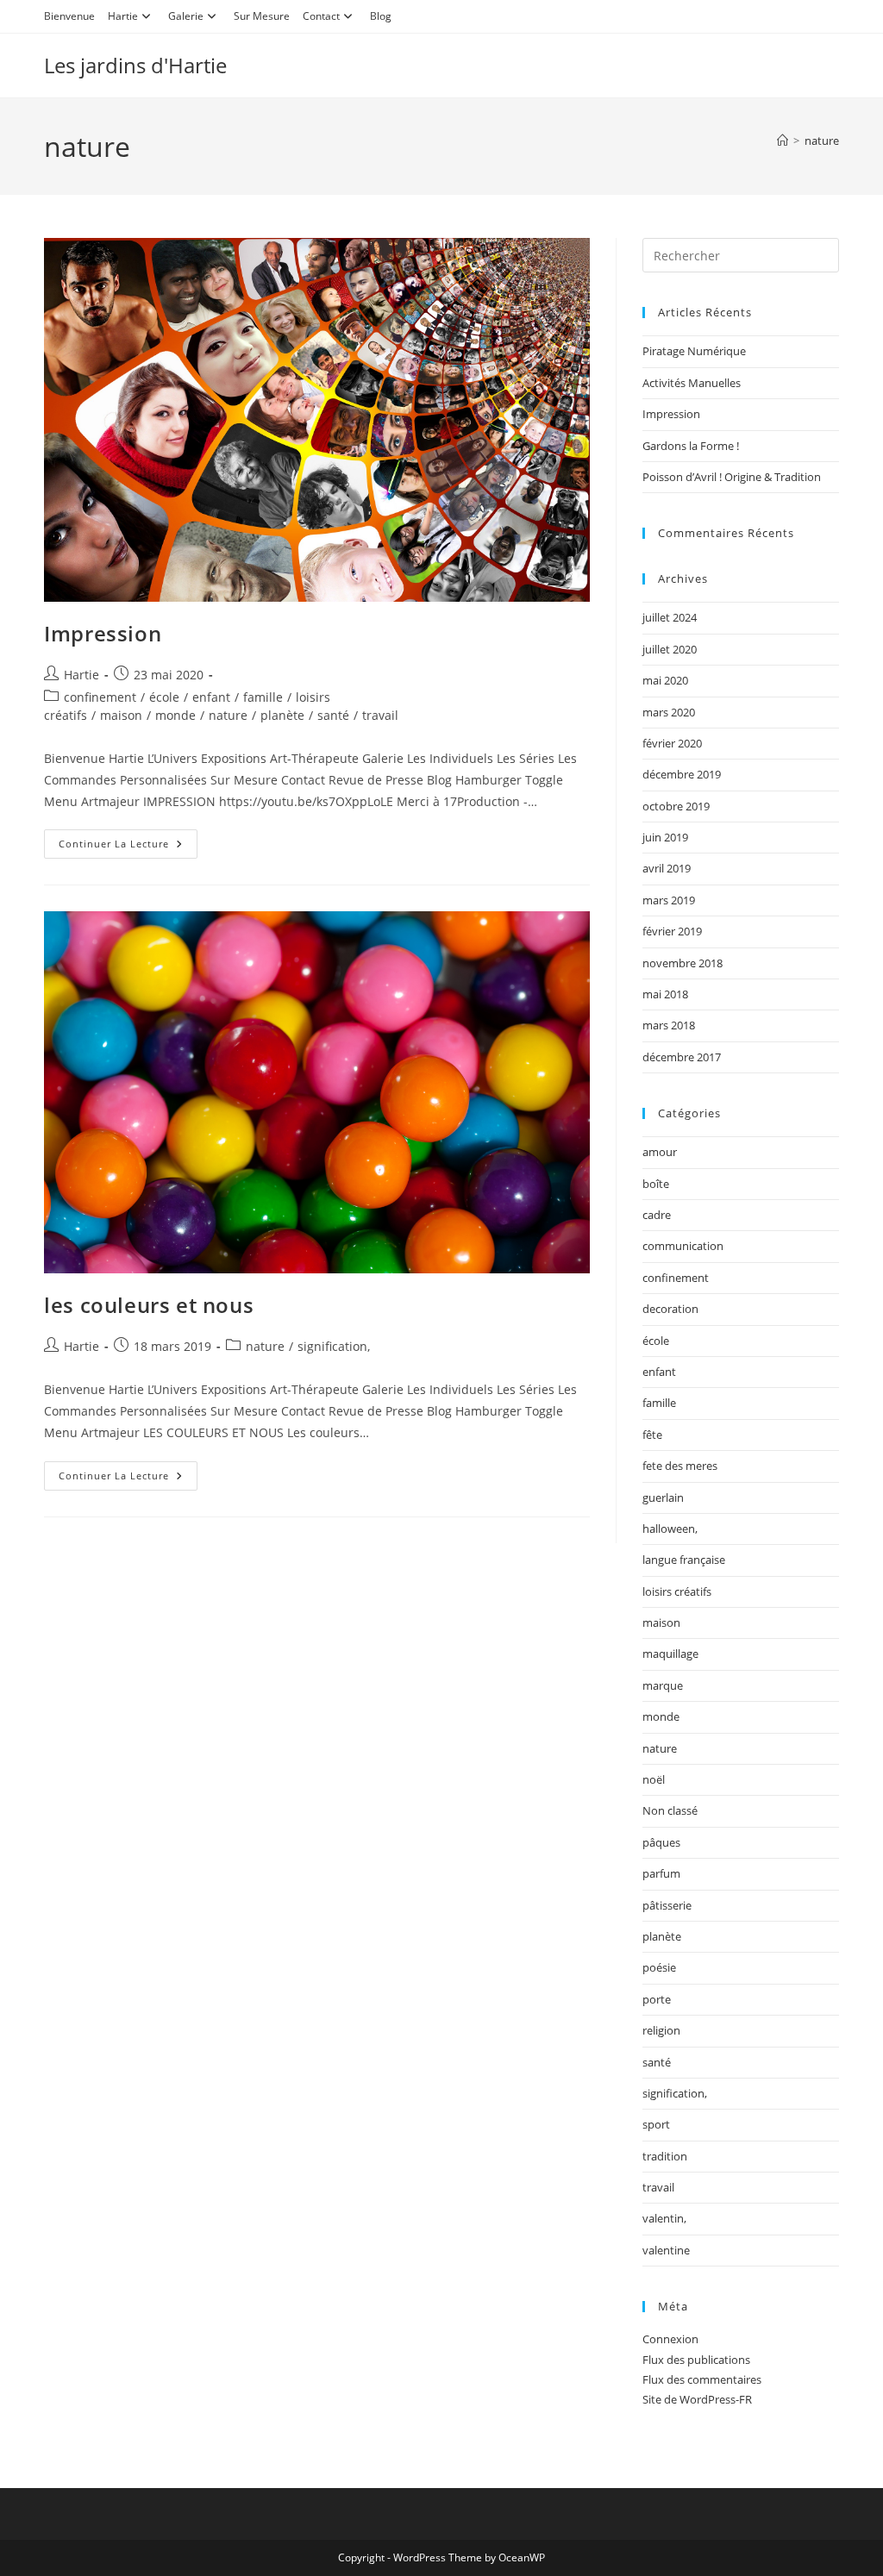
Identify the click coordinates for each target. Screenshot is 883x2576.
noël (654, 1779)
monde (175, 715)
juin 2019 (665, 837)
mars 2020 (669, 712)
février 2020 (672, 743)
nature (822, 141)
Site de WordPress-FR (697, 2399)
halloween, (670, 1529)
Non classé (670, 1810)
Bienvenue (69, 16)
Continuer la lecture (128, 840)
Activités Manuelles (692, 383)
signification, (334, 1346)
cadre (657, 1215)
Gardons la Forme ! (691, 446)
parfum (661, 1873)
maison (121, 715)
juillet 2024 (670, 617)
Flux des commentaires (702, 2379)
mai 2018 (665, 994)
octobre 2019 (676, 806)
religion (661, 2030)
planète (282, 715)
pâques (661, 1842)
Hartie (123, 16)
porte (657, 1999)
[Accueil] (783, 141)
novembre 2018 (683, 963)
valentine (666, 2250)
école (164, 697)
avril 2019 (667, 868)
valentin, (664, 2218)
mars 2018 (669, 1025)
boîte (656, 1184)
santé (333, 715)
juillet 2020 (670, 649)
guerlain (663, 1497)
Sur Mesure (262, 16)
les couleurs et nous (149, 1305)
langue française (684, 1560)
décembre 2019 (682, 774)
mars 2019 (669, 900)
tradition (665, 2156)
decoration (670, 1309)
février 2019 (672, 931)
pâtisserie (667, 1905)
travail (380, 715)
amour (660, 1152)
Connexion (670, 2339)
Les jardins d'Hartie (135, 65)
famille (263, 697)
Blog (381, 16)
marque (663, 1685)
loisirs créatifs (677, 1591)
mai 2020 (665, 680)
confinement (100, 697)
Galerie (186, 16)
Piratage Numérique (694, 351)
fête (652, 1435)
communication (683, 1246)
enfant (211, 697)
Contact (321, 16)
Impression (103, 633)
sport (656, 2124)
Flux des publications (696, 2360)
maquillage (670, 1654)
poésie (659, 1967)
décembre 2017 (682, 1057)
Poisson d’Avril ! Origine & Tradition (732, 477)
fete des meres (680, 1466)
